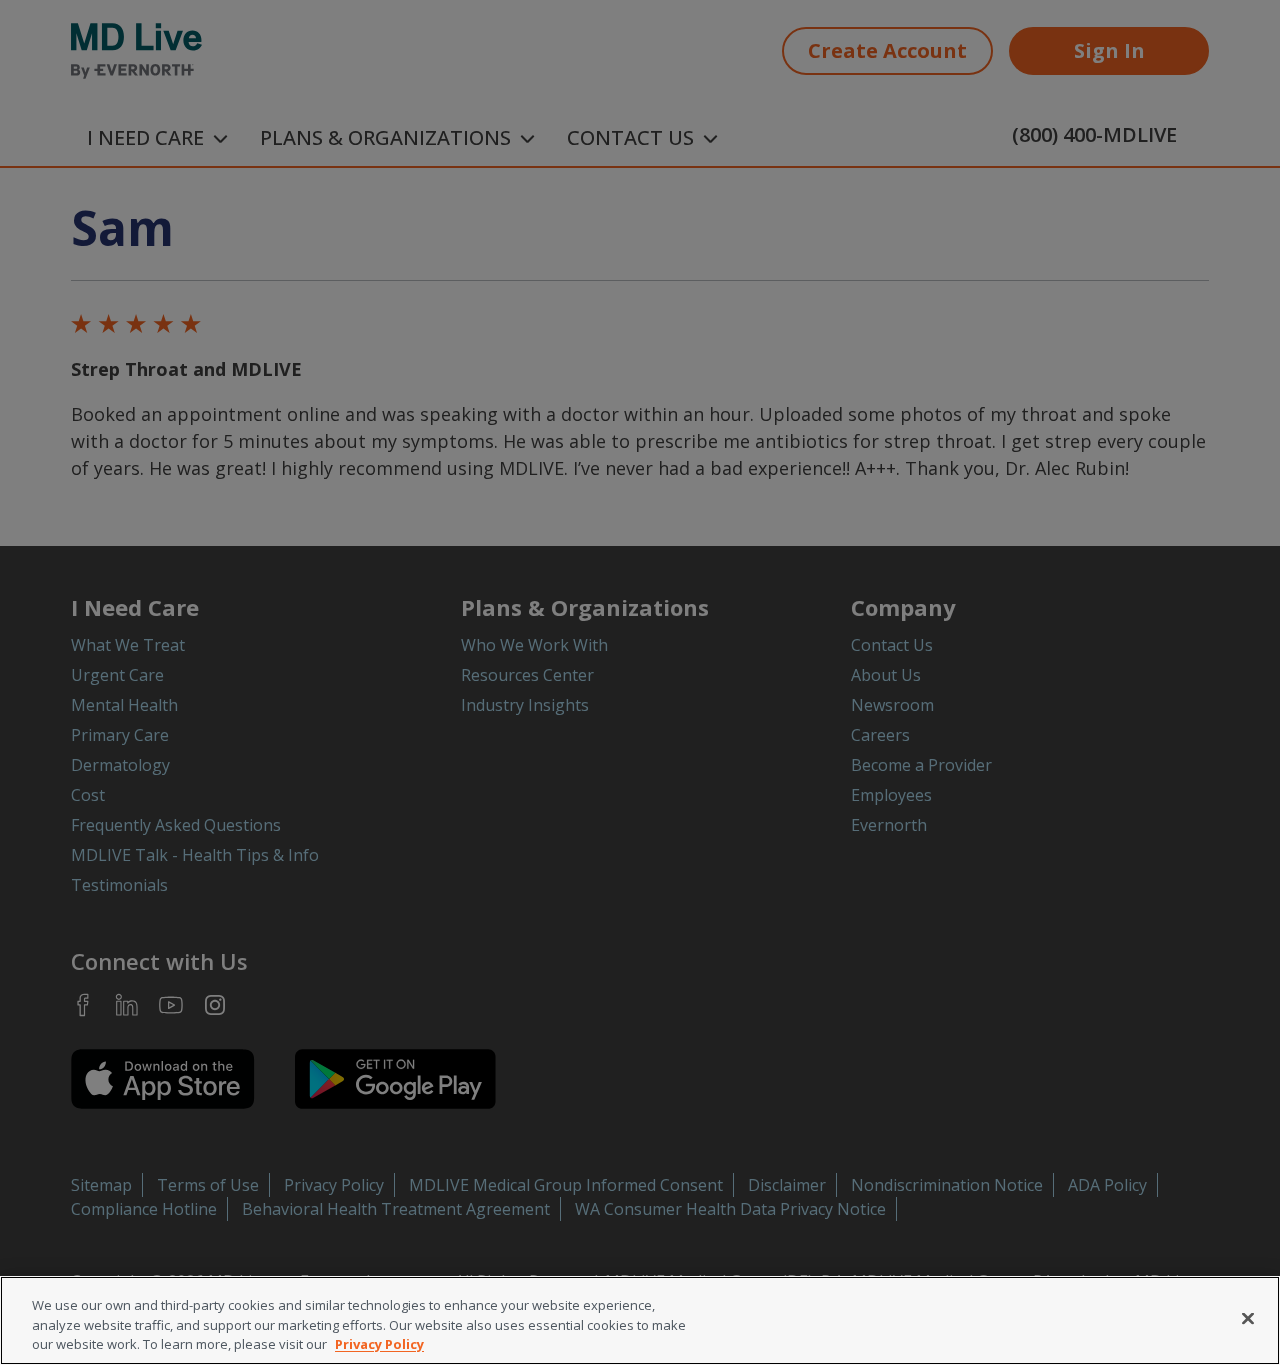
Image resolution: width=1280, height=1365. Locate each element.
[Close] (1248, 1318)
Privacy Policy (379, 1344)
